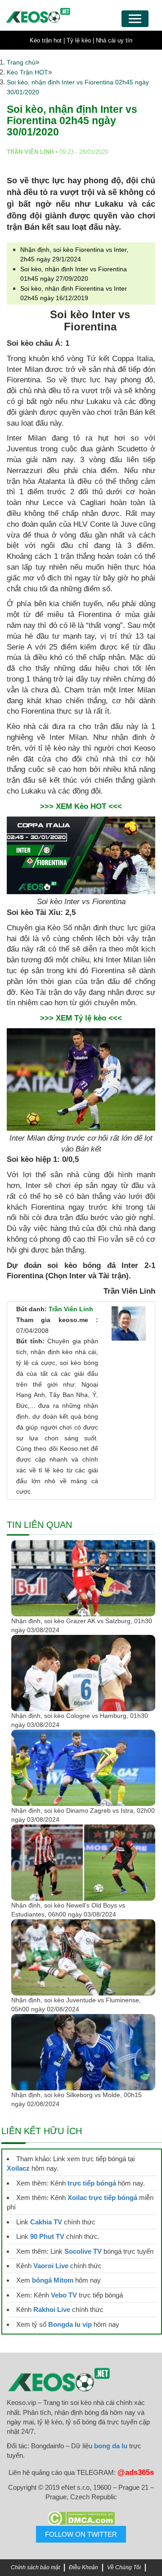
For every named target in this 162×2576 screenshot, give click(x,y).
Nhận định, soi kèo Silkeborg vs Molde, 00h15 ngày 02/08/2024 (76, 2099)
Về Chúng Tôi (124, 2567)
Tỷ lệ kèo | (80, 40)
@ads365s (136, 2472)
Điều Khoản (83, 2567)
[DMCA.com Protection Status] (81, 2518)
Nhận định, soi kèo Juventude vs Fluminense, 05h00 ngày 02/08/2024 (76, 2005)
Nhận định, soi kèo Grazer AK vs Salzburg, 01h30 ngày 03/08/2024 (82, 1625)
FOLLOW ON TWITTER (81, 2534)
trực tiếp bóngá (92, 2183)
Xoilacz (18, 2168)
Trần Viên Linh (71, 1309)
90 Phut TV (47, 2236)
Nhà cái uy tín (114, 40)
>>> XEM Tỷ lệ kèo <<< (81, 1018)
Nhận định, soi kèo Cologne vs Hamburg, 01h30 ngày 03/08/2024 (80, 1720)
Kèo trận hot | (47, 40)
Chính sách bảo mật (35, 2567)
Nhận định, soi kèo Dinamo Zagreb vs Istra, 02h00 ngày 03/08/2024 (83, 1815)
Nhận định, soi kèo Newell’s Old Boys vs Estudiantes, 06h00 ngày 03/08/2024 (68, 1910)
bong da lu (111, 2446)
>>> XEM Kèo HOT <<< (81, 806)
